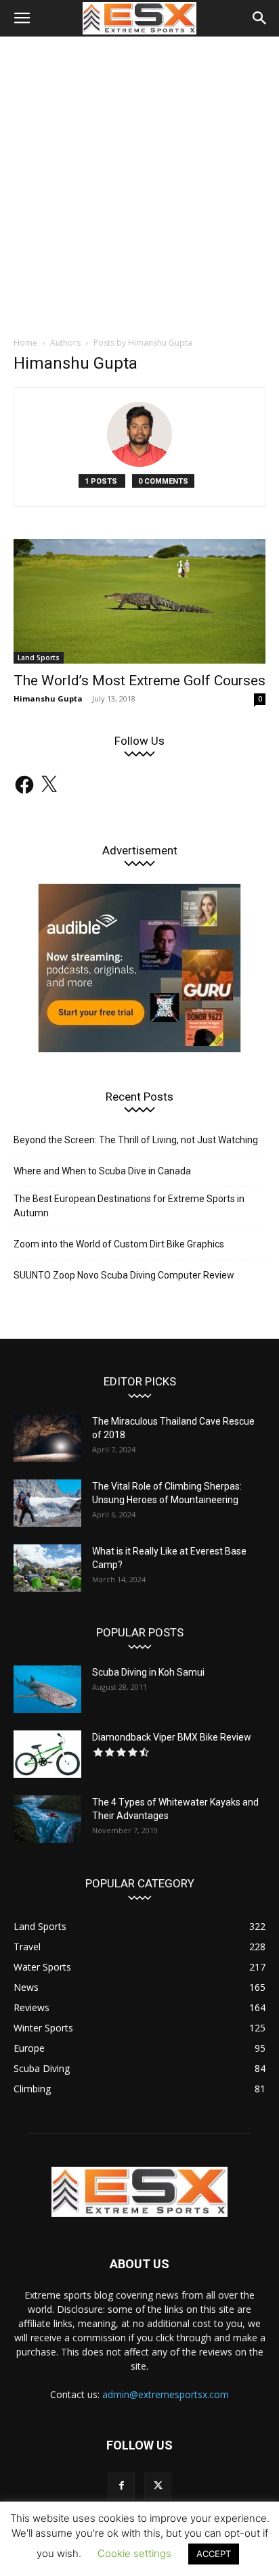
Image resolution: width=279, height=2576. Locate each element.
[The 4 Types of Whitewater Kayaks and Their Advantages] (47, 1819)
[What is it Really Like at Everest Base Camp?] (47, 1568)
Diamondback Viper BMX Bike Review (172, 1737)
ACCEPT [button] (214, 2554)
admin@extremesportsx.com (166, 2394)
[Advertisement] (139, 183)
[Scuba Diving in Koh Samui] (47, 1689)
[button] (22, 18)
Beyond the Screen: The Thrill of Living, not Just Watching (136, 1140)
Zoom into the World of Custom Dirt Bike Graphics (119, 1244)
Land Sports (39, 658)
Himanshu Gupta (48, 698)
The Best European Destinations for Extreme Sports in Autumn (129, 1206)
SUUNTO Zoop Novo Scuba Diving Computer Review (124, 1275)
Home (25, 343)
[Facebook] (121, 2486)
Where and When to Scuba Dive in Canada (102, 1171)
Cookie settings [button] (134, 2553)
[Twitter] (158, 2486)
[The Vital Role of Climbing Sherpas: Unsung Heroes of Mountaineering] (47, 1503)
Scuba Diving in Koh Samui (148, 1672)
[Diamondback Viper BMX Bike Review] (47, 1754)
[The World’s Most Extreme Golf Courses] (139, 601)
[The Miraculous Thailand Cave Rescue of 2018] (47, 1438)
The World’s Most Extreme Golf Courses (139, 681)
